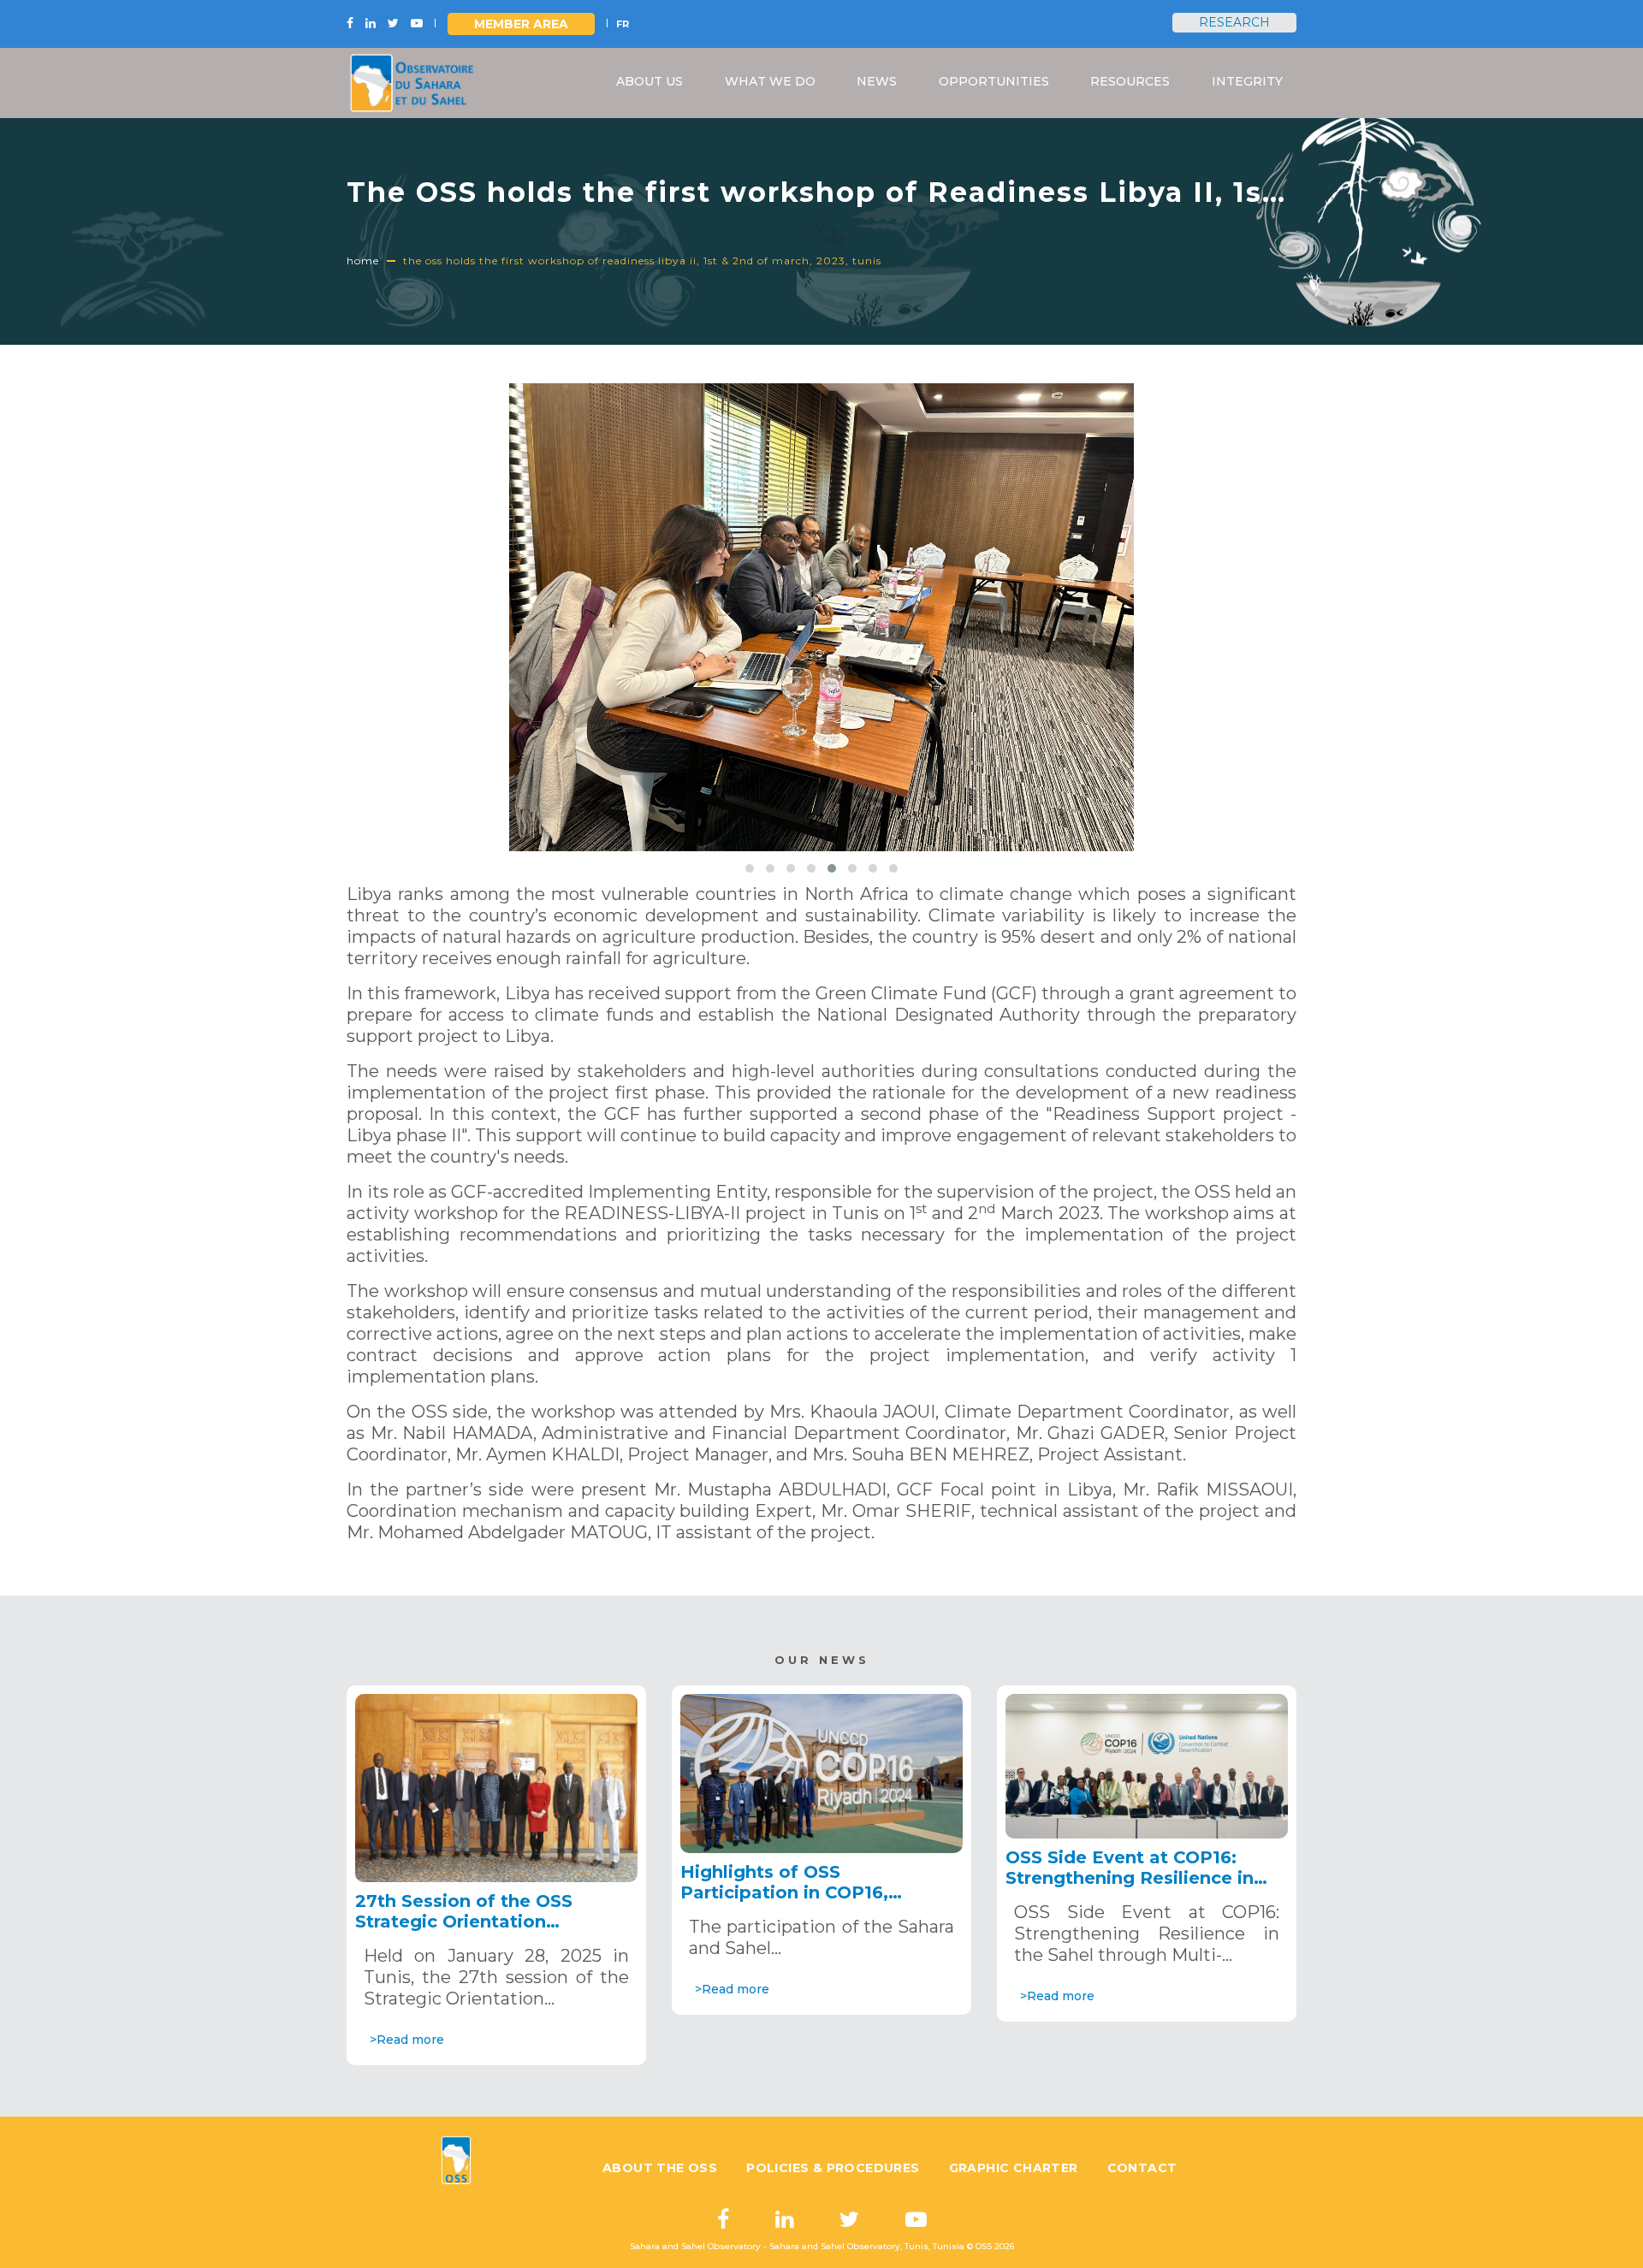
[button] (750, 868)
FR (623, 24)
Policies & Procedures (833, 2168)
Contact (1142, 2168)
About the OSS (660, 2168)
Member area (521, 24)
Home (363, 261)
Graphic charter (1014, 2168)
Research (1234, 22)
